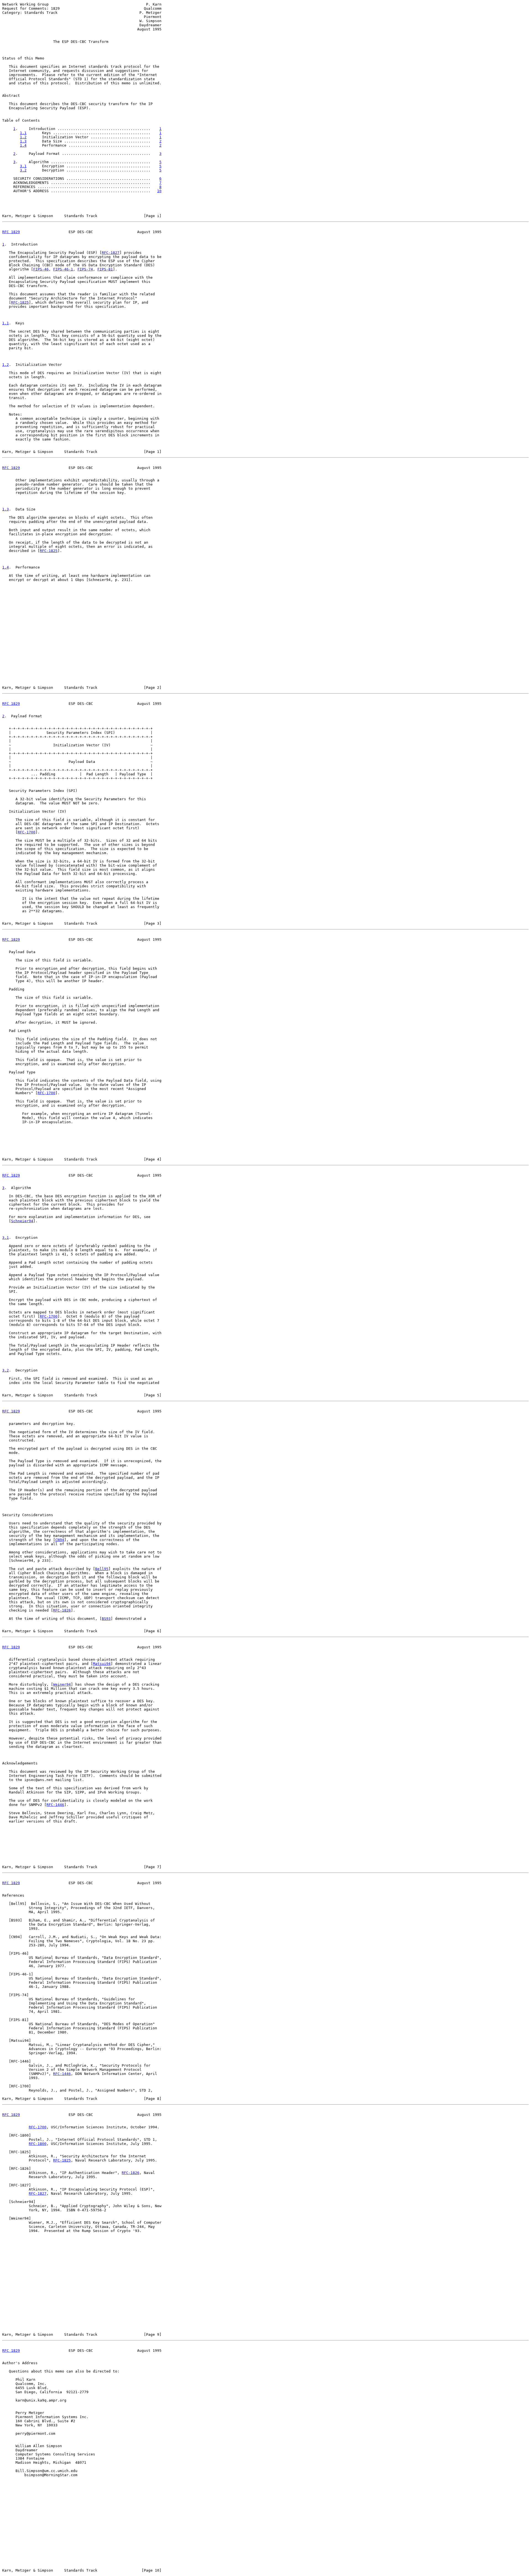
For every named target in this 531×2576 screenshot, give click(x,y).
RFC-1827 (111, 253)
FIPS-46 (41, 269)
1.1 (23, 133)
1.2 (23, 137)
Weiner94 (62, 1684)
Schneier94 (22, 1221)
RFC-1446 (55, 1805)
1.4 (23, 145)
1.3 (23, 141)
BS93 (106, 1619)
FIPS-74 (85, 269)
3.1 (23, 166)
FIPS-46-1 (63, 269)
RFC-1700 (27, 832)
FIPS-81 (105, 269)
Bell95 (102, 1569)
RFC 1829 (11, 232)
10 (159, 191)
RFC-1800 (38, 2144)
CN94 (60, 1540)
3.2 (23, 170)
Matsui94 (102, 1664)
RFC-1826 (62, 1610)
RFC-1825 (20, 302)
